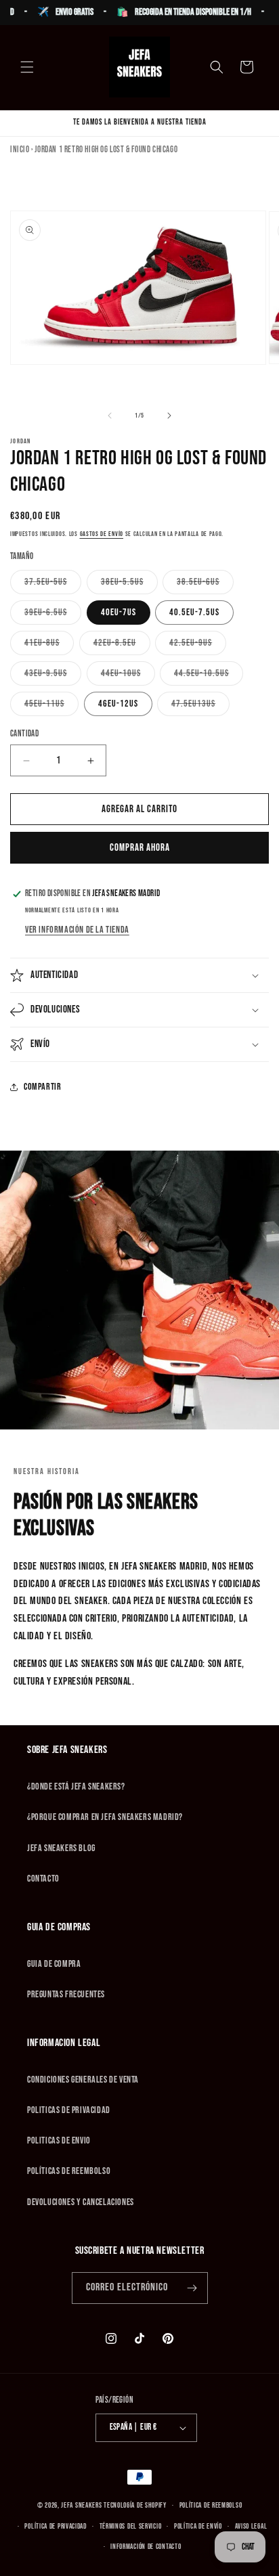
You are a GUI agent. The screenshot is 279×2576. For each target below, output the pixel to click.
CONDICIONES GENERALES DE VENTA (83, 2080)
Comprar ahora (140, 848)
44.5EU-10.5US (209, 676)
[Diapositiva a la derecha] (169, 416)
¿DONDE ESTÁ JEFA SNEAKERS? (76, 1786)
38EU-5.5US (129, 585)
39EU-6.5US (53, 615)
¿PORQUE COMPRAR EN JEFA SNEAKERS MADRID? (105, 1817)
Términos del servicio (131, 2526)
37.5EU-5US (53, 585)
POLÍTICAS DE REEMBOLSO (69, 2171)
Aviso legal (251, 2526)
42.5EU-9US (198, 646)
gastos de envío (102, 534)
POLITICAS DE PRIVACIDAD (69, 2110)
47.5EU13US (200, 707)
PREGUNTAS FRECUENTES (66, 1994)
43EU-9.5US (53, 676)
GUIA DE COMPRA (54, 1964)
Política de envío (198, 2526)
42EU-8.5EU (122, 646)
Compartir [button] (42, 1087)
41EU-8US (49, 646)
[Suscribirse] (192, 2288)
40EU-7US (119, 612)
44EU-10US (128, 676)
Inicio (20, 150)
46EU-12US (118, 704)
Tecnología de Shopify (135, 2505)
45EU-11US (51, 707)
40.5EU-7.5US (194, 612)
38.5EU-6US (205, 585)
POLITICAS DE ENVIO (59, 2140)
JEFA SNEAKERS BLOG (61, 1848)
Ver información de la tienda (77, 930)
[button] (27, 67)
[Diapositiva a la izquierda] (110, 416)
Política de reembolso (211, 2505)
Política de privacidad (55, 2526)
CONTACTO (43, 1879)
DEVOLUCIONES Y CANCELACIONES (81, 2202)
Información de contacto (146, 2547)
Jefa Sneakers (82, 2505)
